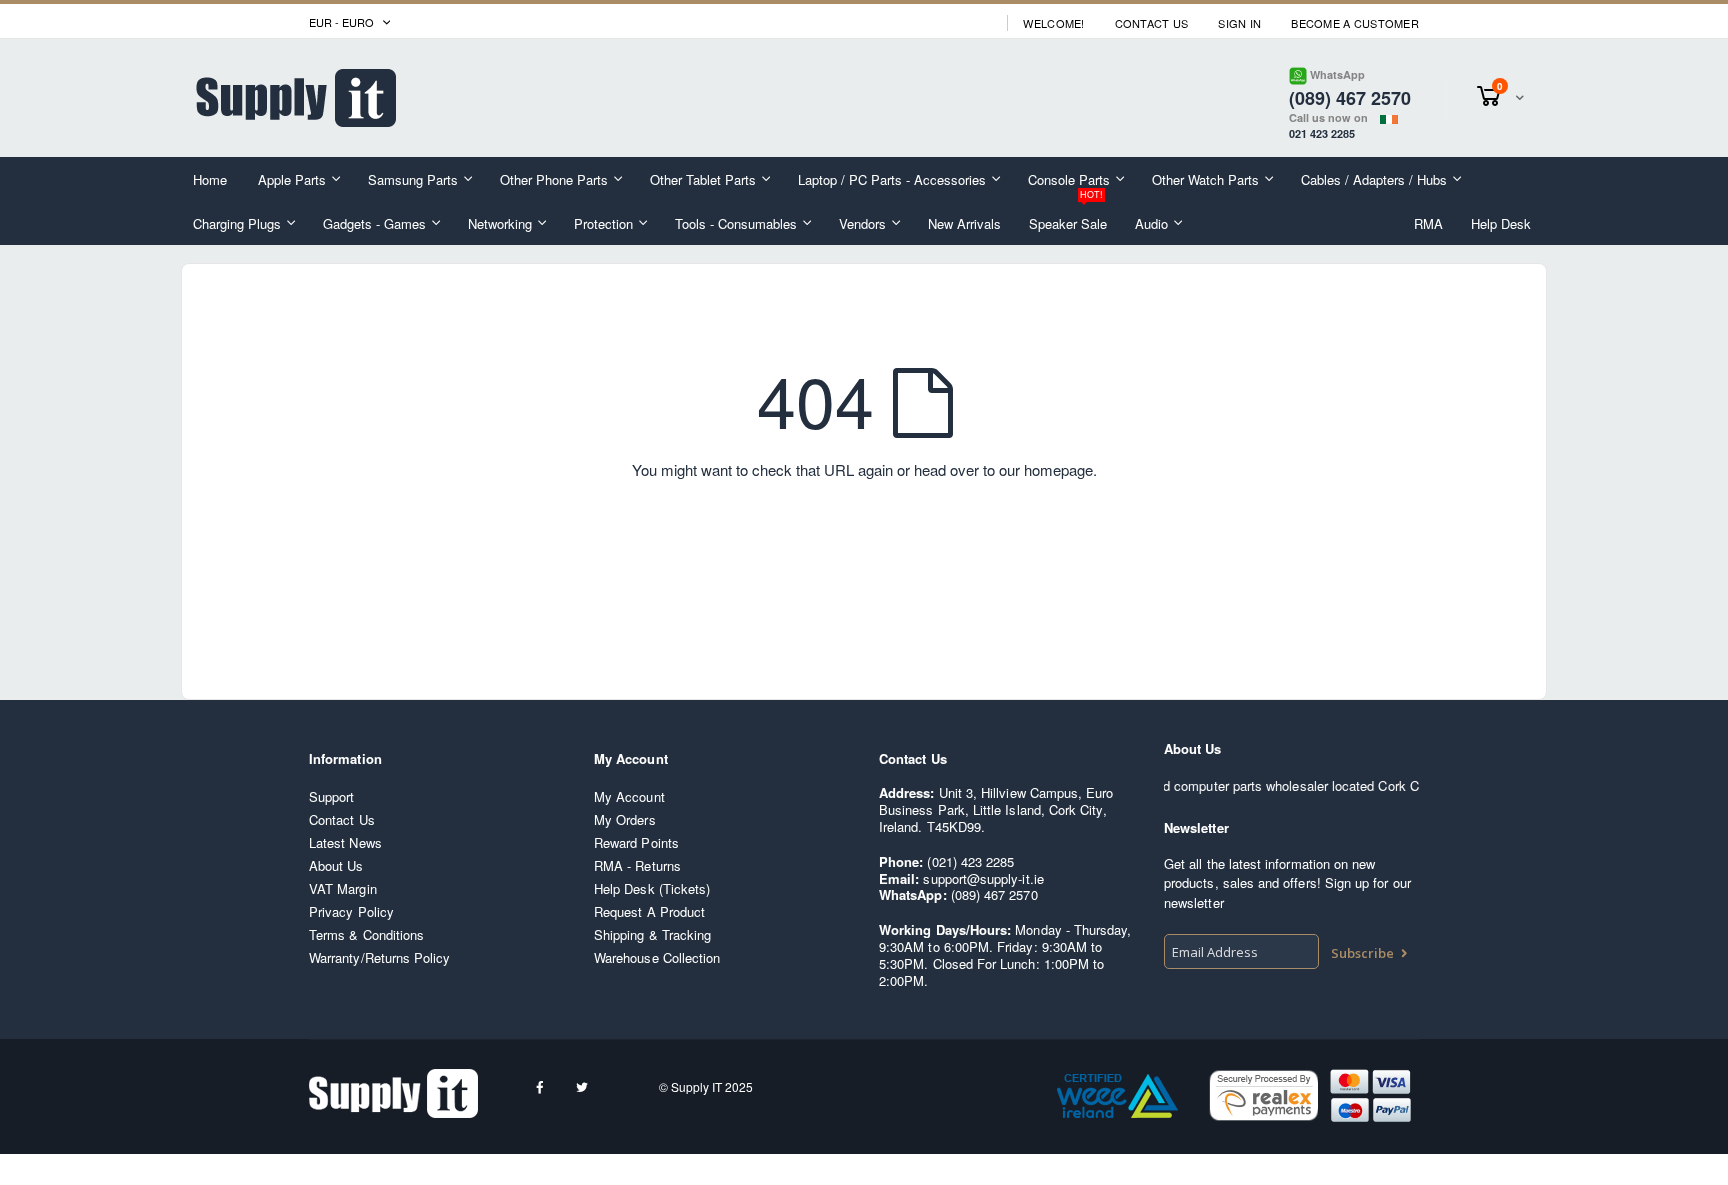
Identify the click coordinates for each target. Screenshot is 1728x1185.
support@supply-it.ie (983, 878)
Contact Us (1152, 23)
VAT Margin (343, 888)
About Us (336, 865)
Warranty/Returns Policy (380, 957)
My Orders (625, 819)
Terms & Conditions (366, 934)
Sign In (1239, 23)
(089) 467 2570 (994, 894)
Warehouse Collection (657, 957)
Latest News (345, 842)
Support (331, 796)
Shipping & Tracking (652, 934)
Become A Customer (1355, 23)
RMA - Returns (637, 865)
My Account (629, 796)
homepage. (1060, 469)
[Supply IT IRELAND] (296, 98)
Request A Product (649, 911)
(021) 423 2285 (970, 861)
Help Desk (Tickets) (652, 888)
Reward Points (636, 842)
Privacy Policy (351, 911)
